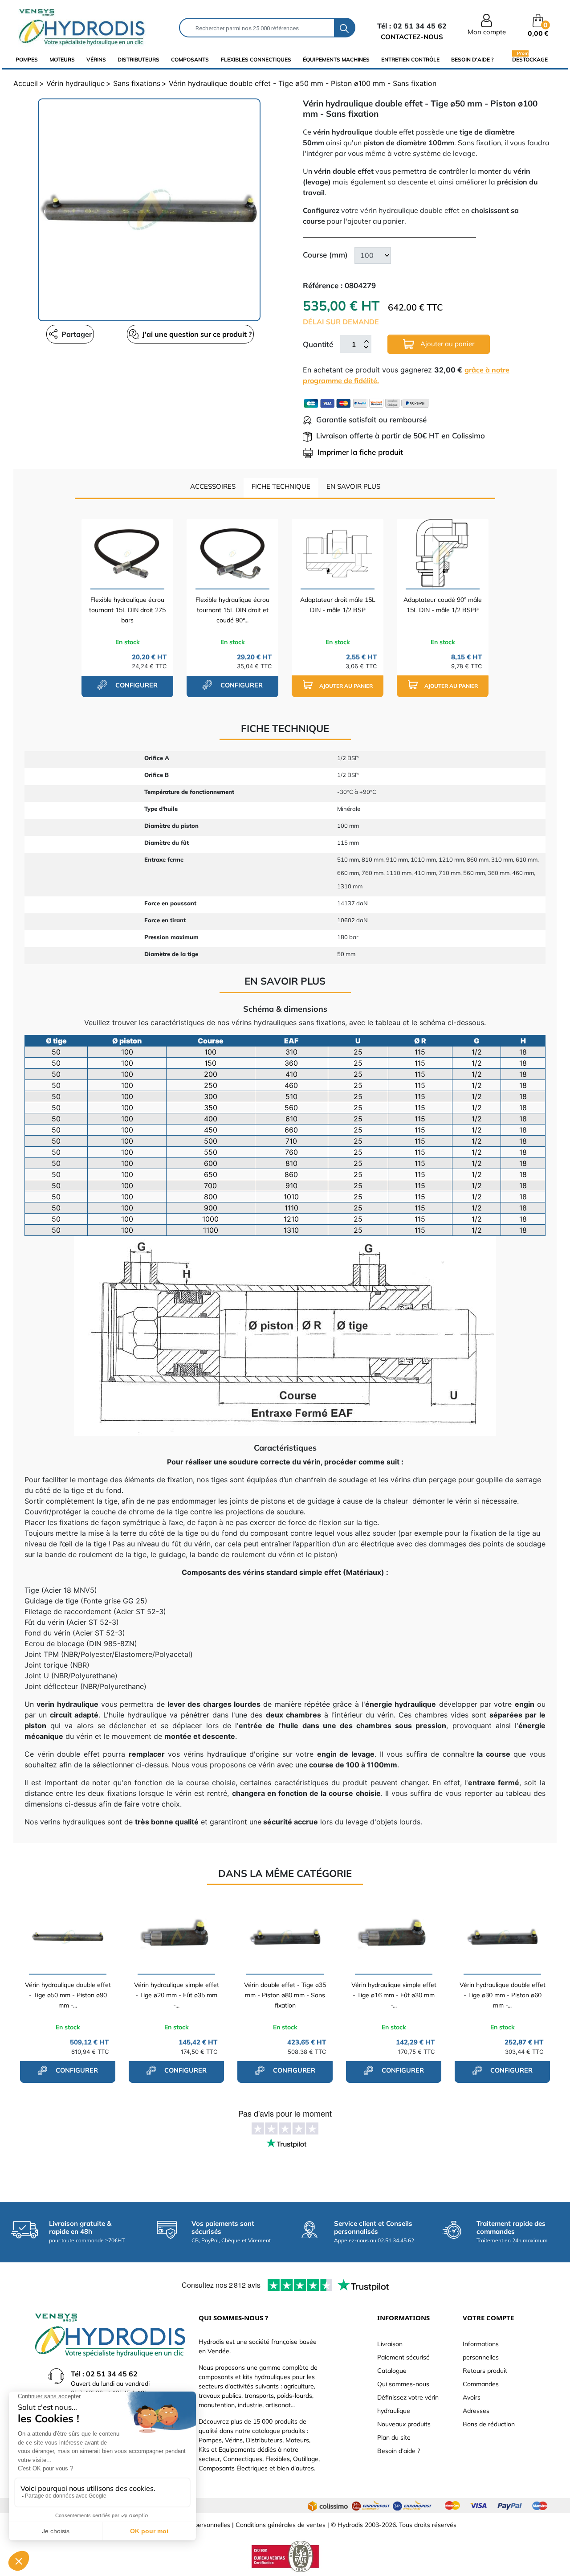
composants (190, 59)
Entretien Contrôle (410, 59)
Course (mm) (325, 255)
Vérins (96, 59)
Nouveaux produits (404, 2424)
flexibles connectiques (256, 59)
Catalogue (392, 2371)
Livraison (390, 2344)
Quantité (318, 344)
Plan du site (394, 2437)
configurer (136, 685)
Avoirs (472, 2397)
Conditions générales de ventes (281, 2525)
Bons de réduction (489, 2424)
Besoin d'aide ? (472, 59)
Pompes (27, 59)
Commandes (481, 2384)
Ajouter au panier (446, 344)
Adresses (476, 2411)
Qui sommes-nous (403, 2384)
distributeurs (138, 59)
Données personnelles (199, 2525)
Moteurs (62, 59)
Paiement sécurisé (403, 2357)
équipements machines (336, 59)
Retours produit (485, 2371)
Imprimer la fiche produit (360, 452)
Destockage (530, 59)
